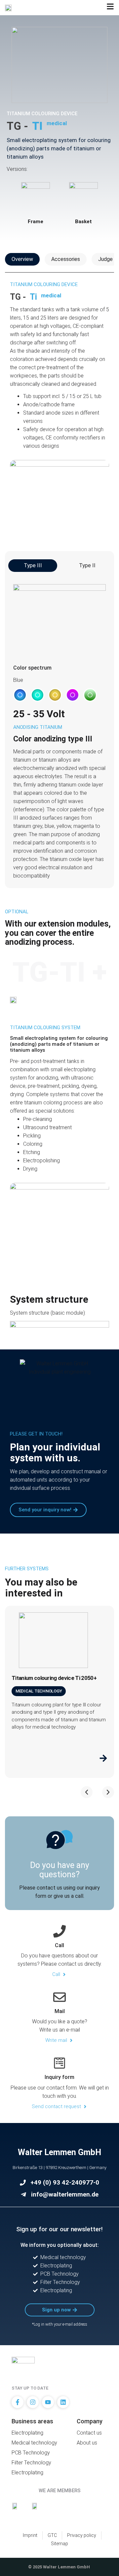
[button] (20, 695)
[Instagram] (33, 2402)
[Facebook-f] (18, 2402)
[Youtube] (48, 2402)
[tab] (22, 259)
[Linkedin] (63, 2402)
